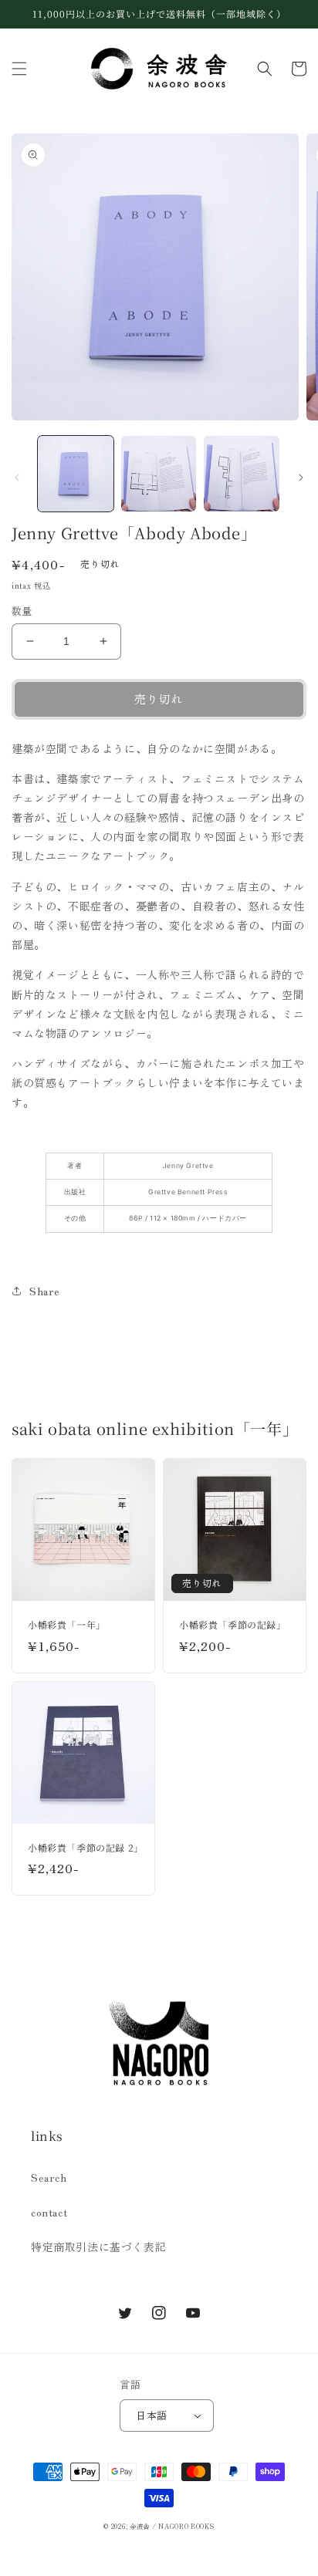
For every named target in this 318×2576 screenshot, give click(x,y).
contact (49, 2212)
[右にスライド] (301, 478)
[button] (19, 69)
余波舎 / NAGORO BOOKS (172, 2526)
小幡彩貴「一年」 (67, 1625)
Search (49, 2177)
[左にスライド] (17, 478)
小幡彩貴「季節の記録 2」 (83, 1848)
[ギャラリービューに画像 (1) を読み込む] (76, 474)
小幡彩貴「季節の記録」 (233, 1625)
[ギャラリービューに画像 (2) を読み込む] (159, 474)
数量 (22, 611)
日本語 (151, 2415)
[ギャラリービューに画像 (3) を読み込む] (242, 474)
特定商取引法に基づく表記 (98, 2247)
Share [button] (45, 1291)
